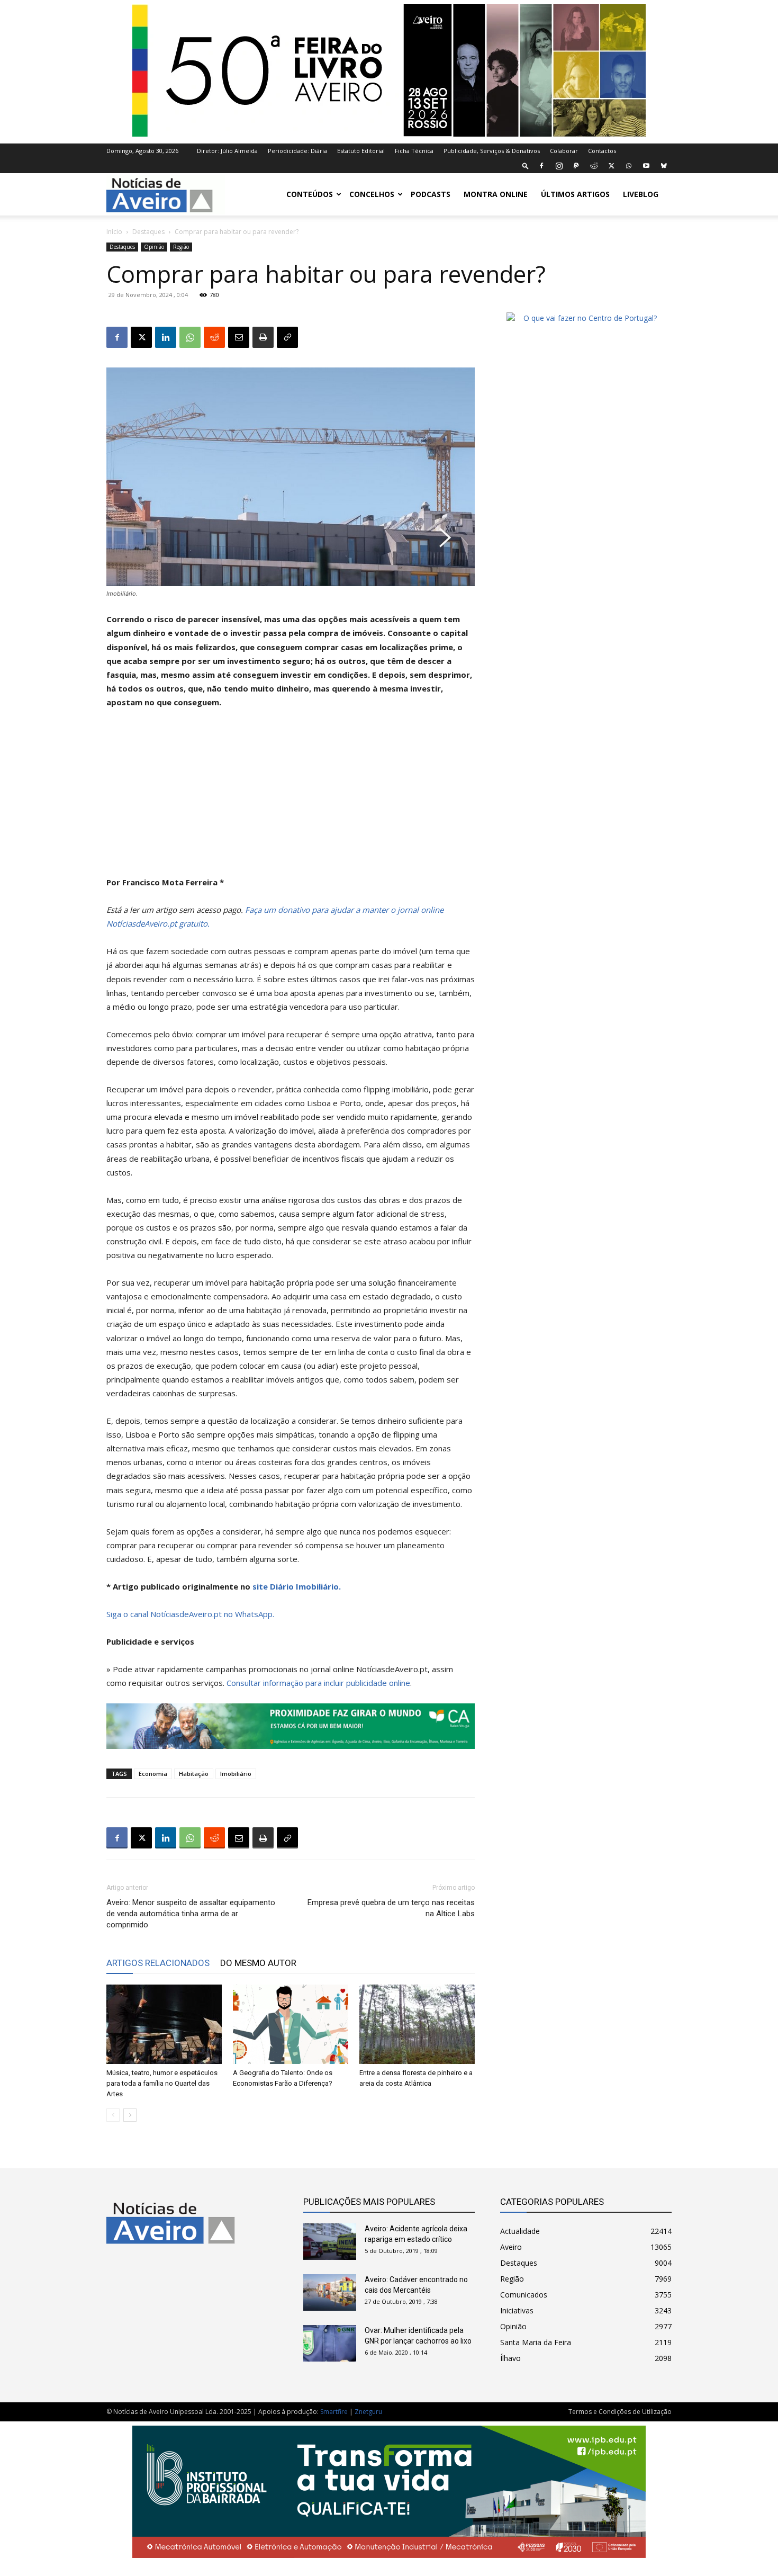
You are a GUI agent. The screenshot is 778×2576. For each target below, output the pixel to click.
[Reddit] (594, 166)
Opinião (154, 247)
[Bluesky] (664, 166)
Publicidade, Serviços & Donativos (492, 151)
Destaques (148, 232)
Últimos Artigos (575, 194)
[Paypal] (576, 166)
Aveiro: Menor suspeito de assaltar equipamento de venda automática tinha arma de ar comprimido (191, 1914)
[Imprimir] (263, 337)
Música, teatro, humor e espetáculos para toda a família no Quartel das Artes (162, 2083)
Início (114, 232)
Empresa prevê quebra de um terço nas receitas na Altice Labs (391, 1908)
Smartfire (334, 2412)
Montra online (496, 194)
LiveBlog (641, 194)
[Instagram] (559, 166)
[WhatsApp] (629, 166)
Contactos (602, 151)
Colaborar (564, 151)
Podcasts (431, 194)
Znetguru (368, 2412)
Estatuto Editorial (361, 151)
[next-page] (130, 2115)
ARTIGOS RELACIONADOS (158, 1963)
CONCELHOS (372, 194)
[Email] (239, 337)
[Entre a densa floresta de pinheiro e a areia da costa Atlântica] (417, 2024)
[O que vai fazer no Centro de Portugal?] (586, 318)
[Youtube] (646, 166)
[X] (611, 166)
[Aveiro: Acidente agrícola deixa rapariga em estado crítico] (330, 2242)
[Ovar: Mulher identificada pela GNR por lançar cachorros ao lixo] (330, 2343)
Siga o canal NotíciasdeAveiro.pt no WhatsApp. (190, 1614)
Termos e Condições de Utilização (620, 2412)
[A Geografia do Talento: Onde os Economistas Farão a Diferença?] (291, 2024)
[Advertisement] (291, 797)
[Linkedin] (166, 337)
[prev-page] (113, 2115)
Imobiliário (236, 1774)
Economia (153, 1774)
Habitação (194, 1774)
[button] (526, 165)
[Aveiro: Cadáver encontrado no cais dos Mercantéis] (330, 2292)
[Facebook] (541, 166)
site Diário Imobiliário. (297, 1586)
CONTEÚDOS (310, 194)
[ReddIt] (214, 337)
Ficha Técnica (414, 151)
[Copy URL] (287, 337)
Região (181, 247)
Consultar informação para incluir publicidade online (318, 1683)
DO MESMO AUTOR (258, 1963)
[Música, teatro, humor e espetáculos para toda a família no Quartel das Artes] (164, 2024)
